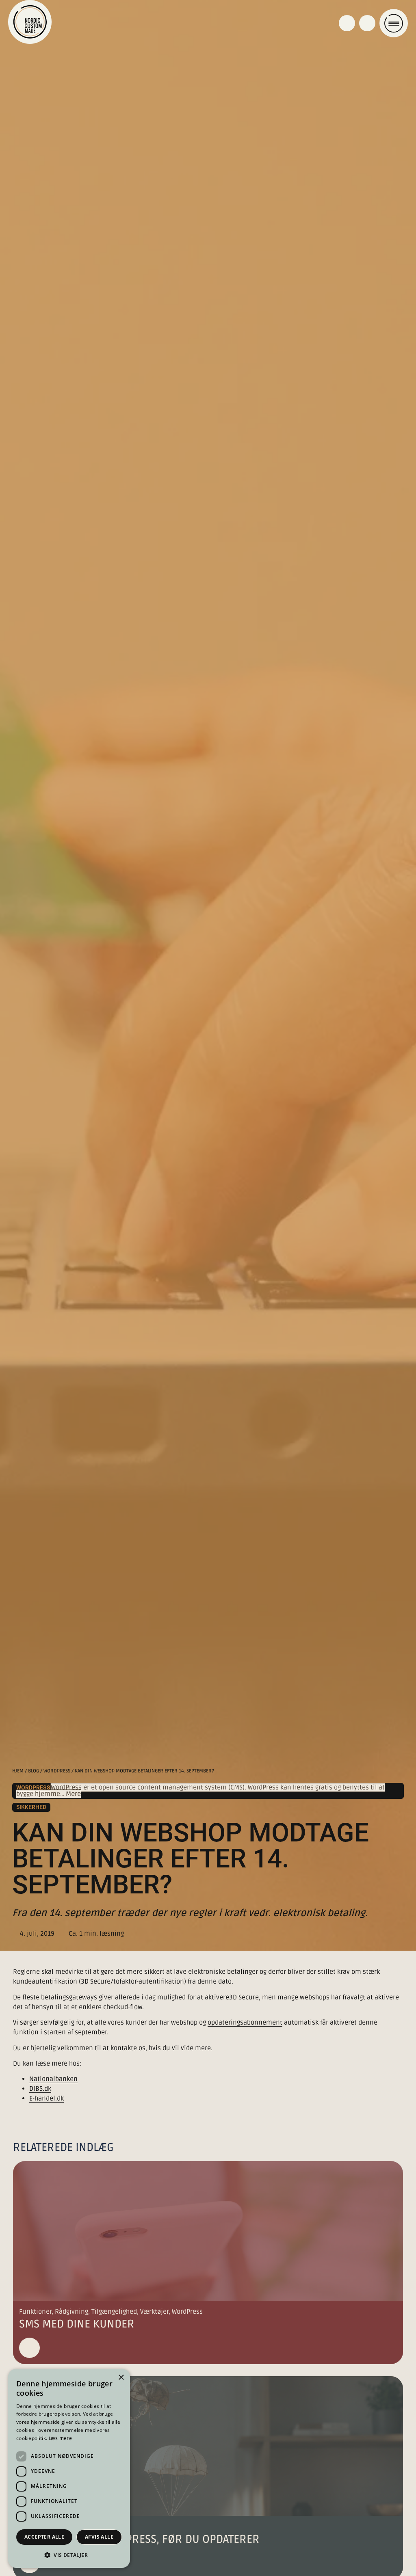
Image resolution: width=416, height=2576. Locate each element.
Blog (34, 1771)
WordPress (57, 1771)
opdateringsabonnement (245, 2023)
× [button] (121, 2378)
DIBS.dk (40, 2089)
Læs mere (60, 2439)
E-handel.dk (47, 2098)
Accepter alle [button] (44, 2537)
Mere (73, 1794)
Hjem (18, 1771)
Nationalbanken (53, 2079)
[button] (69, 2555)
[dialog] (69, 2468)
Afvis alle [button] (99, 2537)
